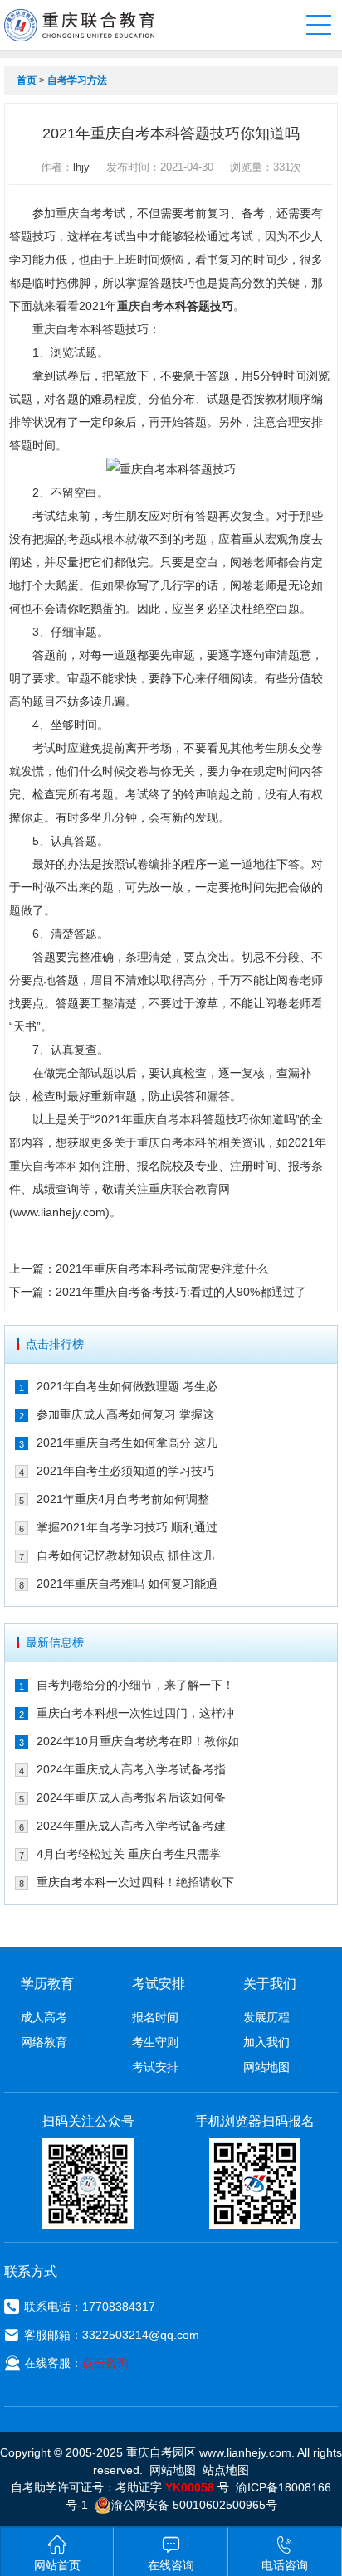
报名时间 (155, 2017)
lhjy (81, 167)
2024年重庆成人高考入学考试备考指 (131, 1769)
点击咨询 (105, 2363)
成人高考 (44, 2017)
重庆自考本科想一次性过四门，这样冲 (135, 1713)
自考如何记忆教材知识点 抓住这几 (125, 1555)
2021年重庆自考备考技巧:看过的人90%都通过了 (181, 1292)
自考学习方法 (77, 80)
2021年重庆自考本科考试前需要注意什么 (162, 1269)
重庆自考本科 (168, 1119)
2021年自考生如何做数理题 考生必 (127, 1386)
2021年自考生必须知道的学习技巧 (125, 1471)
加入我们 (266, 2042)
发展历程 (266, 2017)
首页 (27, 80)
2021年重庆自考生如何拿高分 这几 (127, 1443)
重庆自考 (79, 213)
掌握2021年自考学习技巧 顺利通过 (127, 1527)
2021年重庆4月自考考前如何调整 (123, 1499)
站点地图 (226, 2470)
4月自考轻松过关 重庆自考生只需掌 (129, 1854)
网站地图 (266, 2067)
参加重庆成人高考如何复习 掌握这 (125, 1414)
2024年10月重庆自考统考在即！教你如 (138, 1741)
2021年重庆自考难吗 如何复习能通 (127, 1584)
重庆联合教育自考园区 (79, 25)
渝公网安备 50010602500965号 (194, 2505)
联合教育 (195, 1189)
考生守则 (155, 2042)
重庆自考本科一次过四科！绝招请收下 (135, 1882)
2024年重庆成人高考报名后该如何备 (131, 1797)
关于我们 (270, 1984)
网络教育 (44, 2042)
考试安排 (155, 2067)
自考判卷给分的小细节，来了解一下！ (135, 1685)
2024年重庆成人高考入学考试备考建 (131, 1826)
